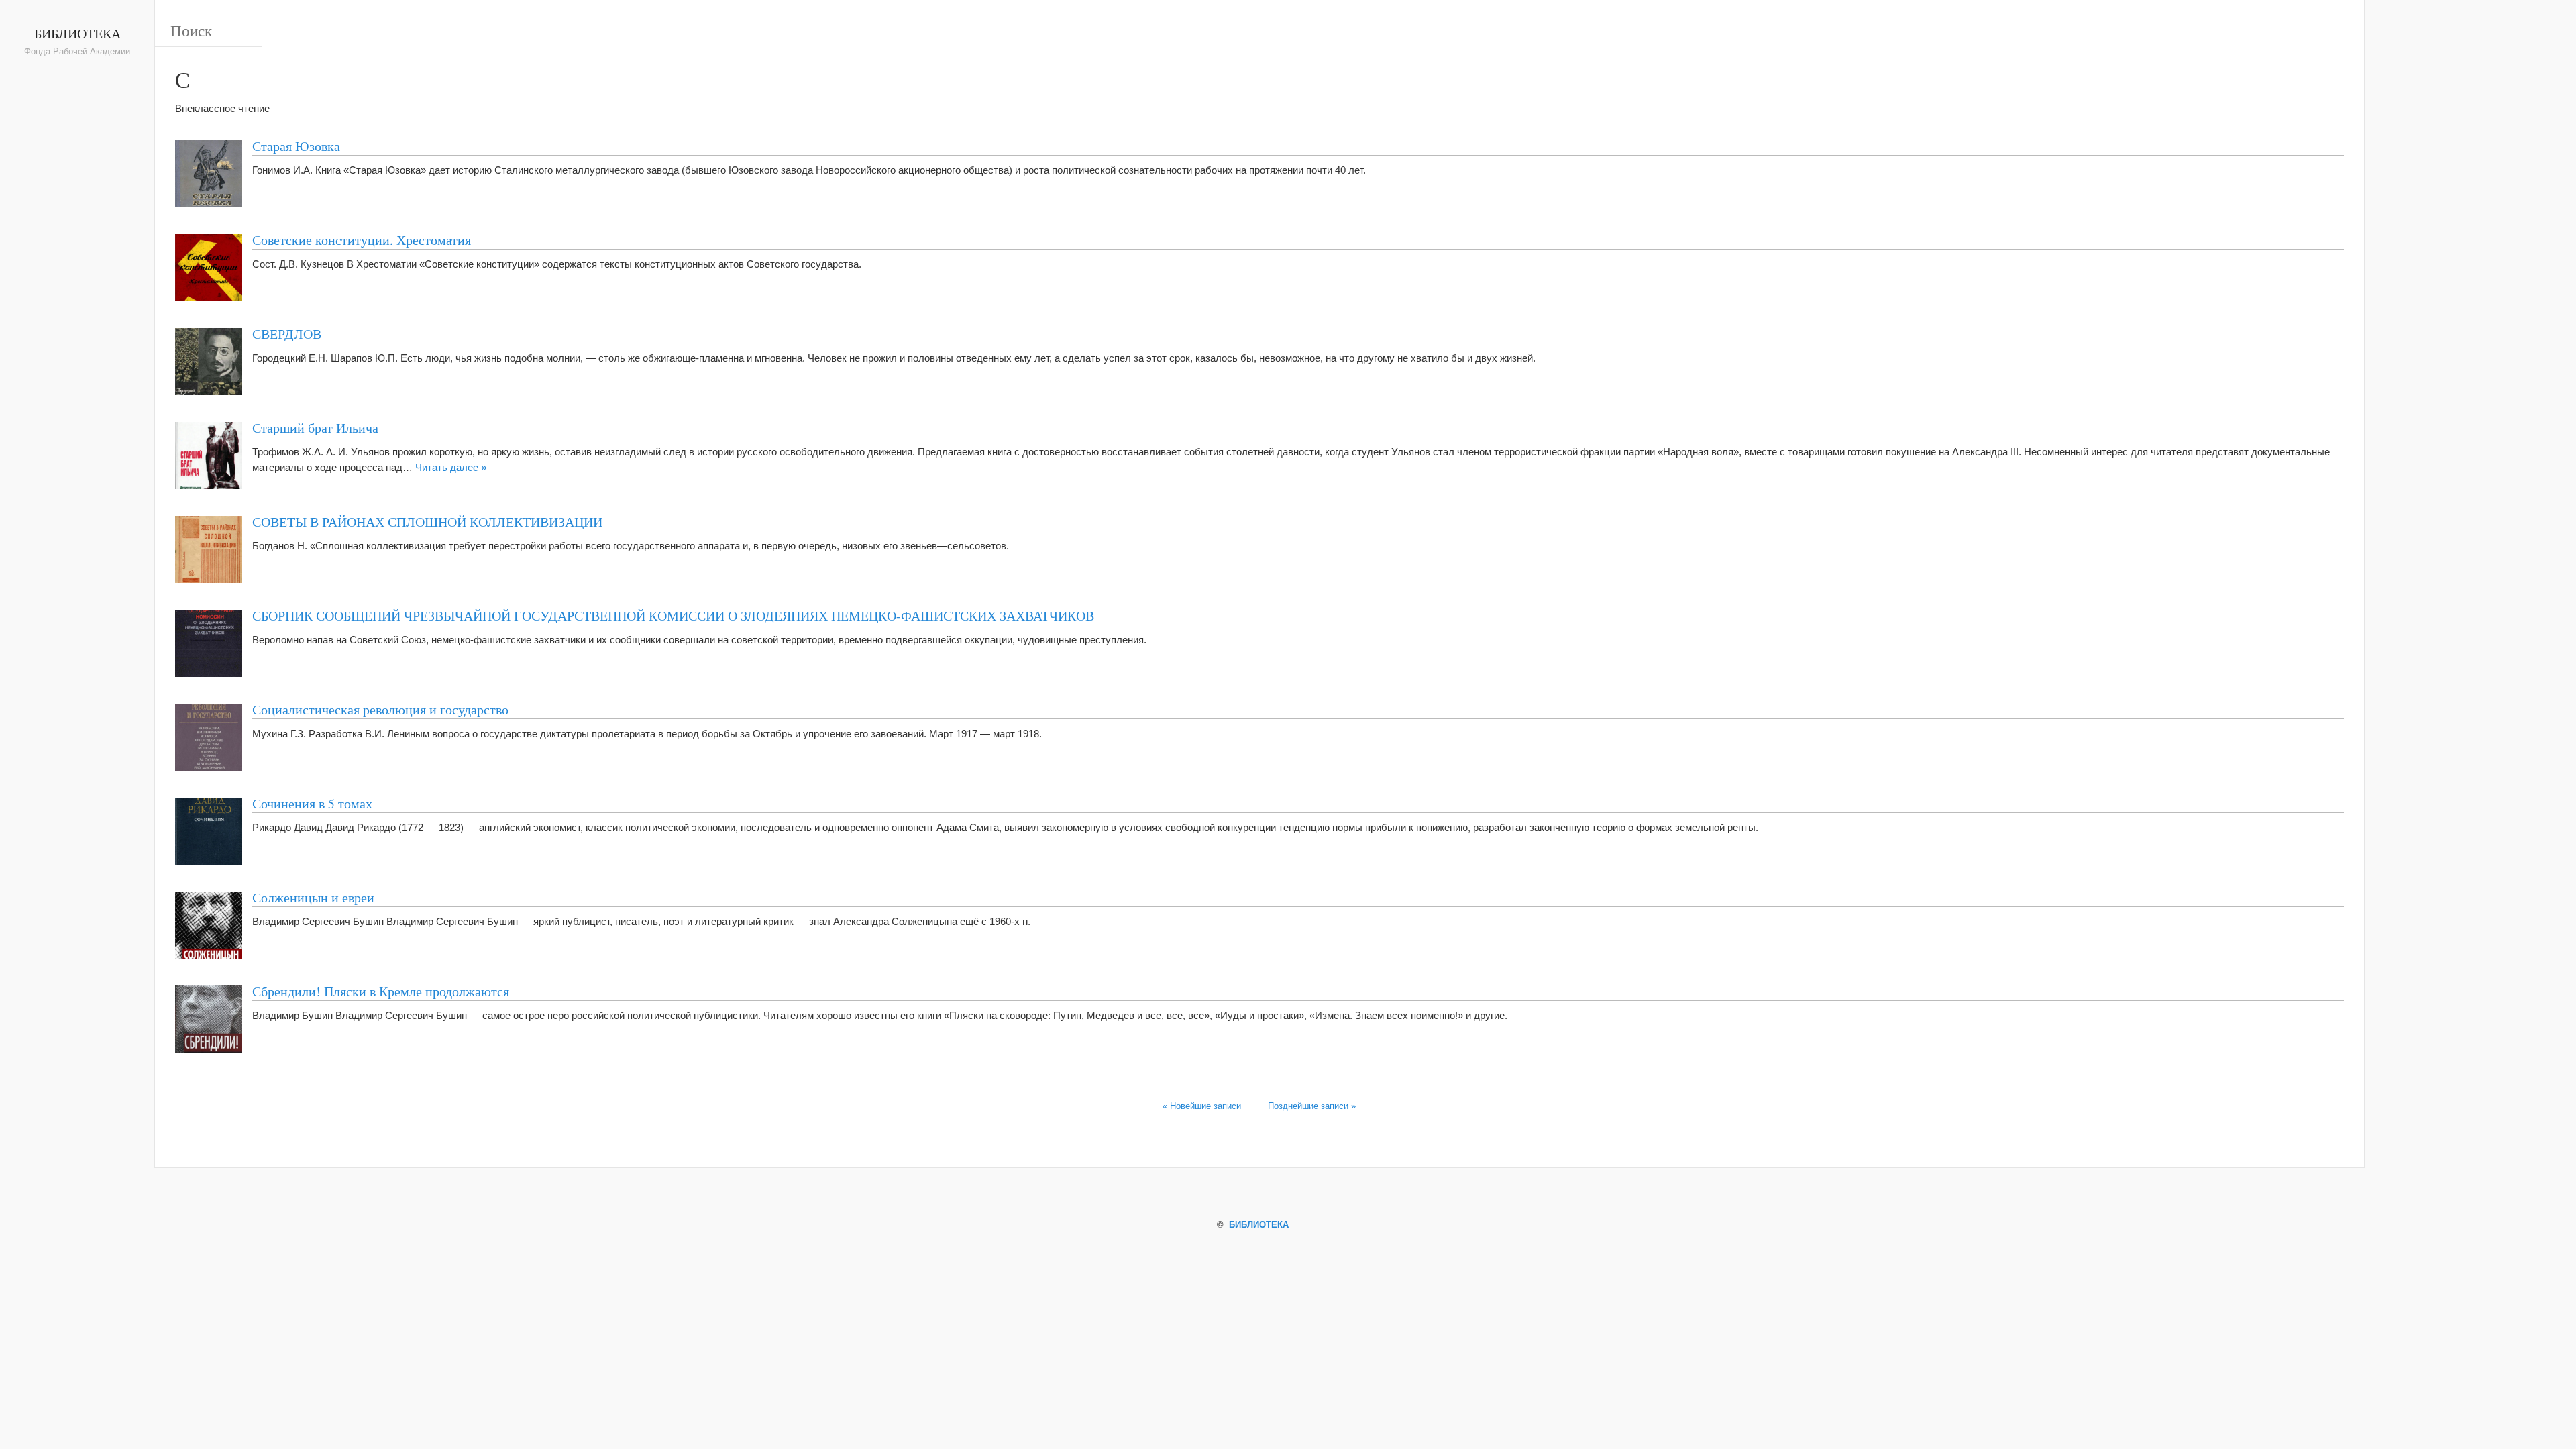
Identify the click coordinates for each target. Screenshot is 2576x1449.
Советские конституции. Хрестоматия (362, 239)
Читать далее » (451, 467)
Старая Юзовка (296, 146)
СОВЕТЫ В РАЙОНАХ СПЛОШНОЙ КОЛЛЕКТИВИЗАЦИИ (427, 521)
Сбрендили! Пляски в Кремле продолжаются (381, 991)
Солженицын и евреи (313, 897)
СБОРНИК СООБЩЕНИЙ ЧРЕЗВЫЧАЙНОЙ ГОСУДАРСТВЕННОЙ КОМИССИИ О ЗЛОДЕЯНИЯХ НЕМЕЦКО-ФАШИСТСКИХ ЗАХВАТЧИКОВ (673, 615)
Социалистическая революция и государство (380, 709)
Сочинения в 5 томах (312, 803)
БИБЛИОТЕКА (77, 33)
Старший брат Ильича (315, 427)
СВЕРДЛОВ (287, 333)
